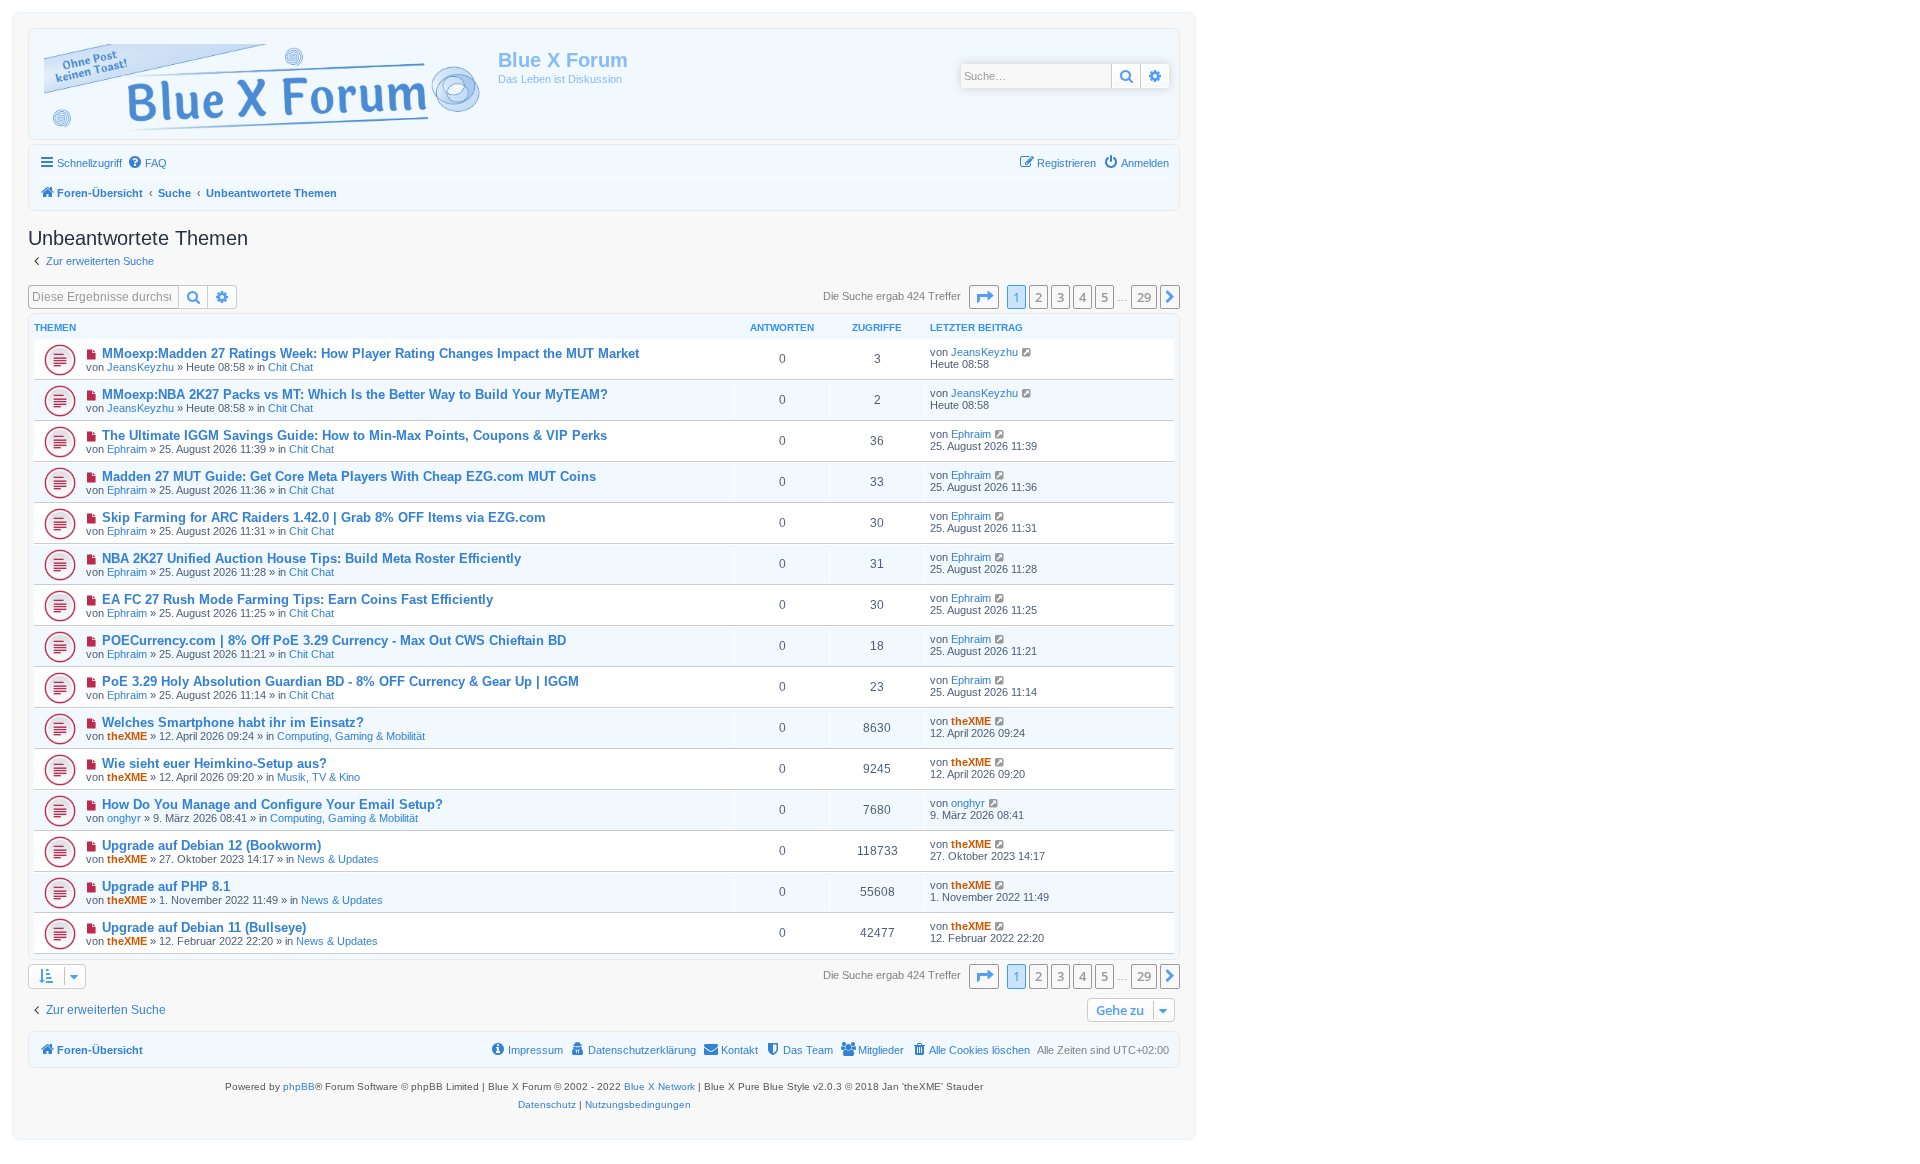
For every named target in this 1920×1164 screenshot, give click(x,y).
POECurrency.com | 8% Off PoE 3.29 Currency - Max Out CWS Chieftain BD (334, 640)
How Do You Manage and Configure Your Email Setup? (272, 804)
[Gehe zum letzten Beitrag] (1027, 352)
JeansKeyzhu (140, 367)
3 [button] (1060, 297)
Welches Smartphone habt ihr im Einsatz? (233, 722)
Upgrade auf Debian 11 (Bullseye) (204, 927)
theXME (127, 736)
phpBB (299, 1086)
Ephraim (127, 449)
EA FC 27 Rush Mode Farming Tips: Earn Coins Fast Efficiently (297, 599)
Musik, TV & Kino (318, 777)
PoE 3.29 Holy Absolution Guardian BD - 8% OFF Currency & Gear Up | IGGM (340, 681)
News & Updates (338, 859)
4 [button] (1082, 297)
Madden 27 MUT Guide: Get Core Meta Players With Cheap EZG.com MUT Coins (349, 476)
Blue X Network (659, 1086)
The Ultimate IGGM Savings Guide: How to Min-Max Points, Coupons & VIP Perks (354, 435)
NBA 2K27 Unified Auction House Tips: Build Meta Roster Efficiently (311, 558)
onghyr (124, 818)
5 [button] (1104, 297)
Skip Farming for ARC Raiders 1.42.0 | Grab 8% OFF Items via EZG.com (324, 517)
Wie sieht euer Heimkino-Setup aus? (214, 763)
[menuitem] (147, 163)
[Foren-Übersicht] (266, 84)
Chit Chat (290, 367)
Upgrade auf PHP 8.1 (166, 886)
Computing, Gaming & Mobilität (351, 736)
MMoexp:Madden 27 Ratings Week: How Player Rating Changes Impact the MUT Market (370, 353)
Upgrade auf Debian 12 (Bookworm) (211, 845)
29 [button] (1144, 297)
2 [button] (1038, 297)
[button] (984, 297)
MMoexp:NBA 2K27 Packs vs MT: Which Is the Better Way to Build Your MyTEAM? (355, 394)
